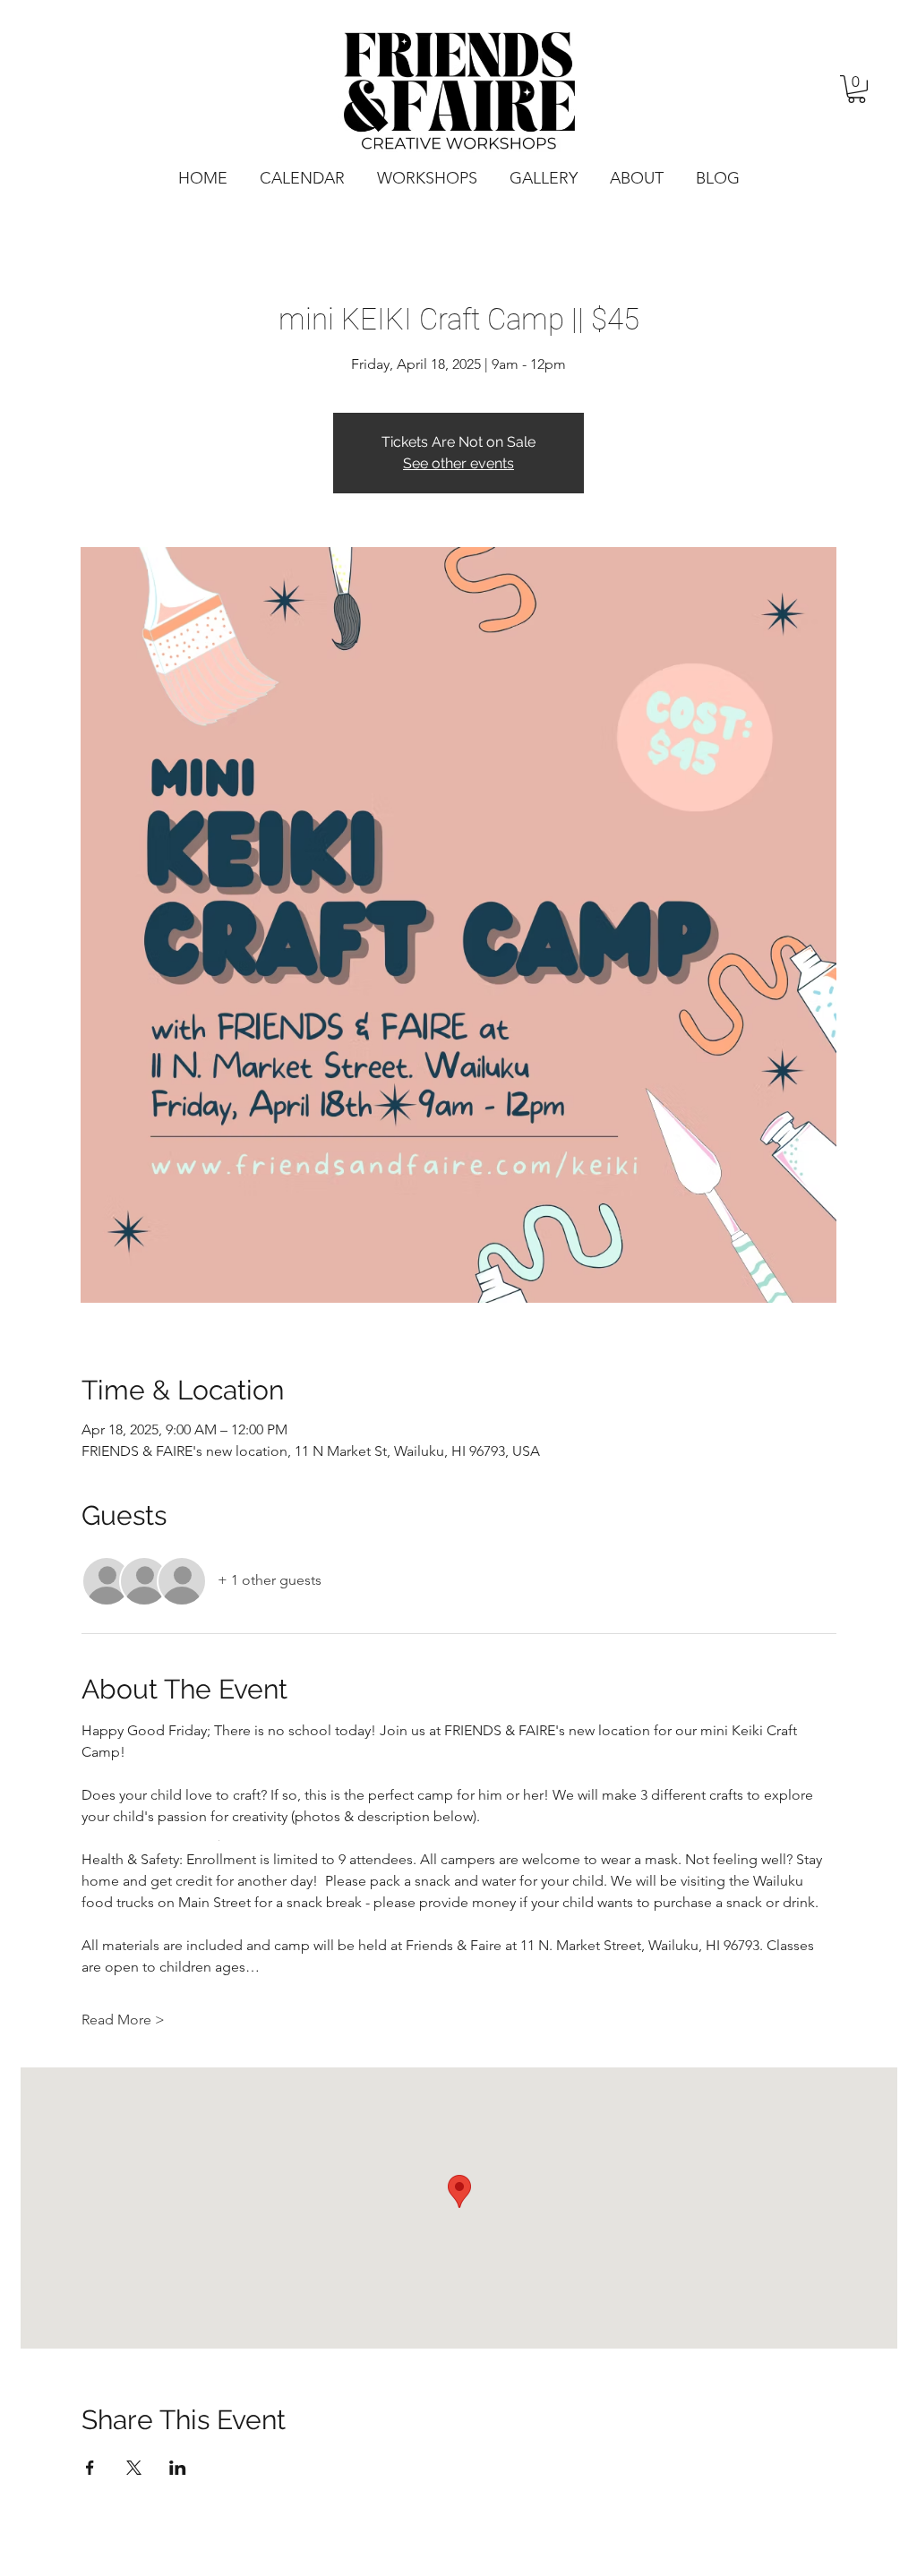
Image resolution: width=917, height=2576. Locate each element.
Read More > (123, 2020)
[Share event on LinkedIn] (178, 2468)
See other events (458, 463)
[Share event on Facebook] (90, 2468)
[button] (857, 89)
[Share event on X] (134, 2468)
